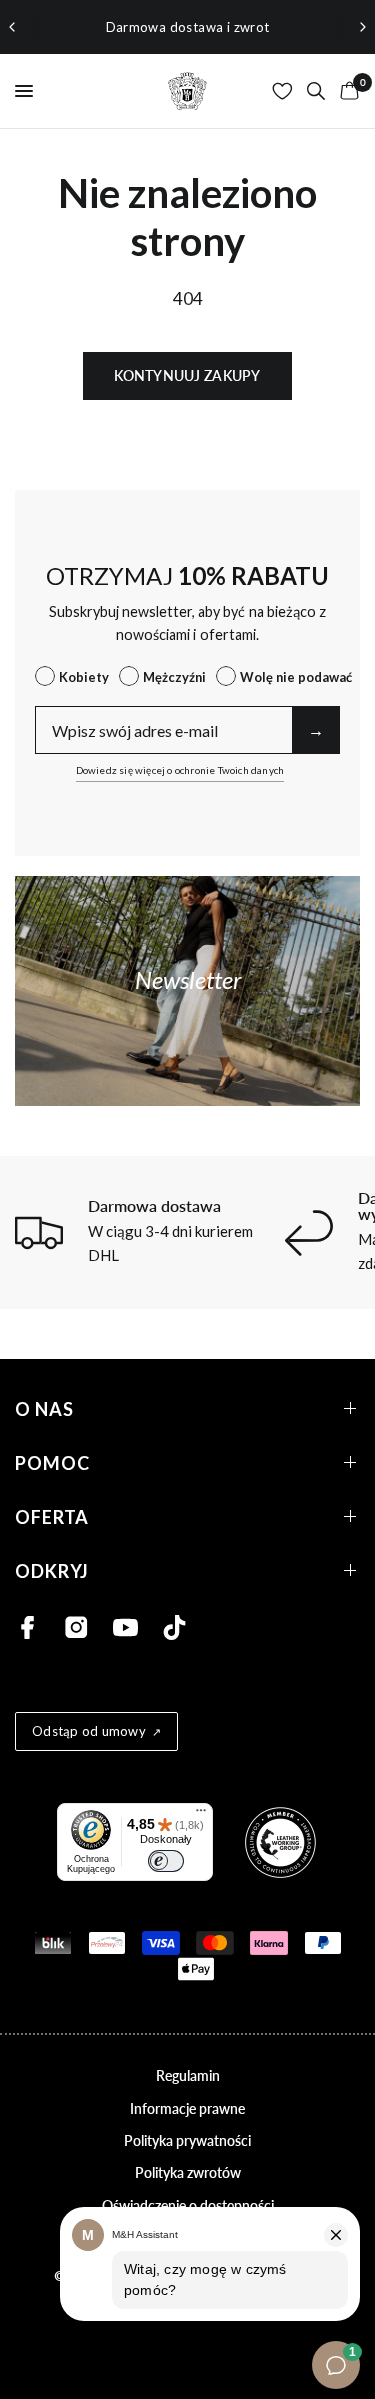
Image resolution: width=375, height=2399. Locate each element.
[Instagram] (76, 1627)
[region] (187, 27)
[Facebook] (27, 1627)
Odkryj (52, 1570)
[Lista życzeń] (282, 91)
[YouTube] (125, 1627)
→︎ (316, 729)
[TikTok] (174, 1627)
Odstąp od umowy (89, 1731)
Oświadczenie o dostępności (188, 2205)
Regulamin (188, 2075)
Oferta (52, 1516)
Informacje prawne (187, 2108)
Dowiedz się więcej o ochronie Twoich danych (180, 770)
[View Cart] (346, 91)
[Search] (316, 91)
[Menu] (201, 1815)
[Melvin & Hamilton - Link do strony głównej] (188, 91)
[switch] (166, 1861)
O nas (44, 1408)
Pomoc (52, 1462)
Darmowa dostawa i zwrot (188, 27)
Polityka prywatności (187, 2140)
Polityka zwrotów (188, 2172)
